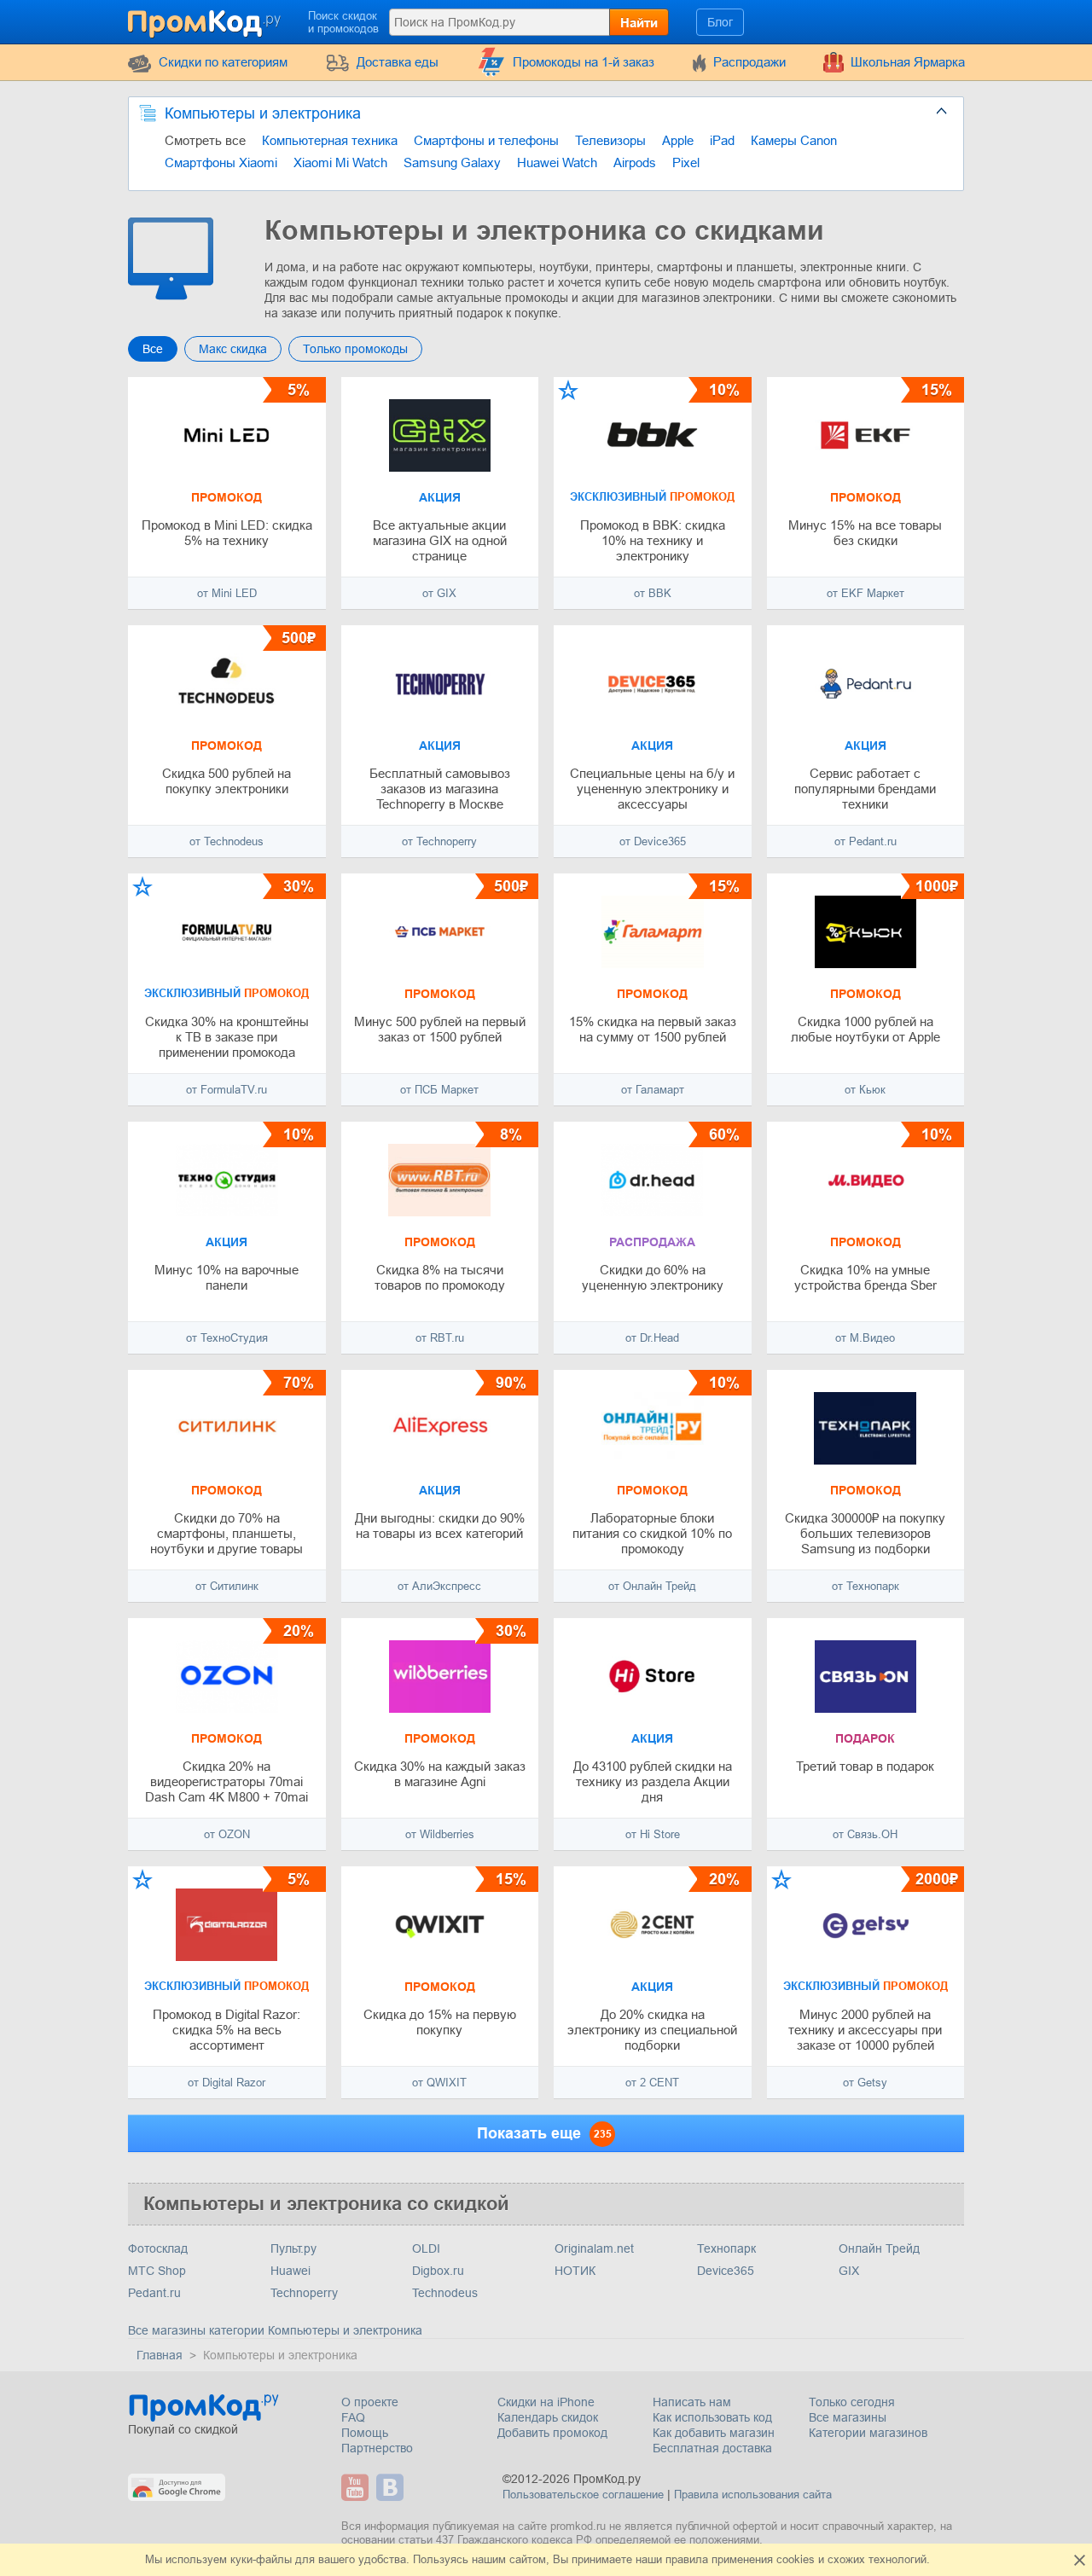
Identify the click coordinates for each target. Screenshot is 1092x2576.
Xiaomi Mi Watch (340, 162)
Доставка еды (398, 62)
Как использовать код (712, 2417)
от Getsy (865, 2083)
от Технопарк (865, 1586)
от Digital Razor (227, 2083)
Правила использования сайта (753, 2495)
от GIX (439, 593)
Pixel (686, 162)
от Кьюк (865, 1090)
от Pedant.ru (865, 841)
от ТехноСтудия (227, 1338)
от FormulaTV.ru (227, 1090)
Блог (720, 22)
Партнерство (377, 2448)
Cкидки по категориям (223, 62)
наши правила (672, 2559)
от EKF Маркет (865, 593)
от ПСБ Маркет (439, 1090)
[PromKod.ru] (206, 20)
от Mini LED (227, 593)
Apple (678, 140)
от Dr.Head (652, 1338)
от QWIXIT (439, 2083)
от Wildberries (440, 1834)
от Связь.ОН (865, 1834)
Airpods (635, 162)
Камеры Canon (794, 140)
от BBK (653, 593)
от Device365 (653, 841)
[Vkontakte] (392, 2487)
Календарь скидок (548, 2417)
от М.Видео (865, 1338)
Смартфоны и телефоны (486, 140)
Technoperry (304, 2293)
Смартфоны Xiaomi (221, 162)
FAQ (353, 2417)
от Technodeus (227, 841)
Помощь (365, 2433)
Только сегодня (852, 2402)
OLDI (426, 2248)
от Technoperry (439, 841)
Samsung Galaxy (452, 162)
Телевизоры (610, 140)
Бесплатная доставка (712, 2448)
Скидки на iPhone (546, 2402)
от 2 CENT (652, 2083)
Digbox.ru (438, 2271)
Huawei (290, 2271)
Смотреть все (205, 140)
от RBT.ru (440, 1338)
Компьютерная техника (330, 140)
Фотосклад (158, 2248)
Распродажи (749, 62)
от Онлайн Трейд (652, 1586)
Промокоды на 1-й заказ (584, 62)
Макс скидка (233, 349)
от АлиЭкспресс (439, 1586)
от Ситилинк (227, 1586)
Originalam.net (594, 2248)
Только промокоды (355, 349)
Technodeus (445, 2293)
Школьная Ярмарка (908, 62)
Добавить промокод (552, 2433)
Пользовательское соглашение (583, 2495)
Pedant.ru (154, 2293)
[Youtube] (357, 2487)
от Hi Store (653, 1834)
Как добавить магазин (714, 2433)
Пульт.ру (293, 2248)
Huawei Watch (557, 162)
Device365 (726, 2271)
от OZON (227, 1834)
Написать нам (692, 2402)
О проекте (370, 2402)
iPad (722, 140)
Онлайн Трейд (879, 2248)
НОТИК (575, 2271)
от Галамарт (653, 1090)
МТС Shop (157, 2271)
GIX (849, 2271)
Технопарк (726, 2248)
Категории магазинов (868, 2433)
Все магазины (848, 2417)
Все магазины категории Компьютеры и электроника (275, 2330)
